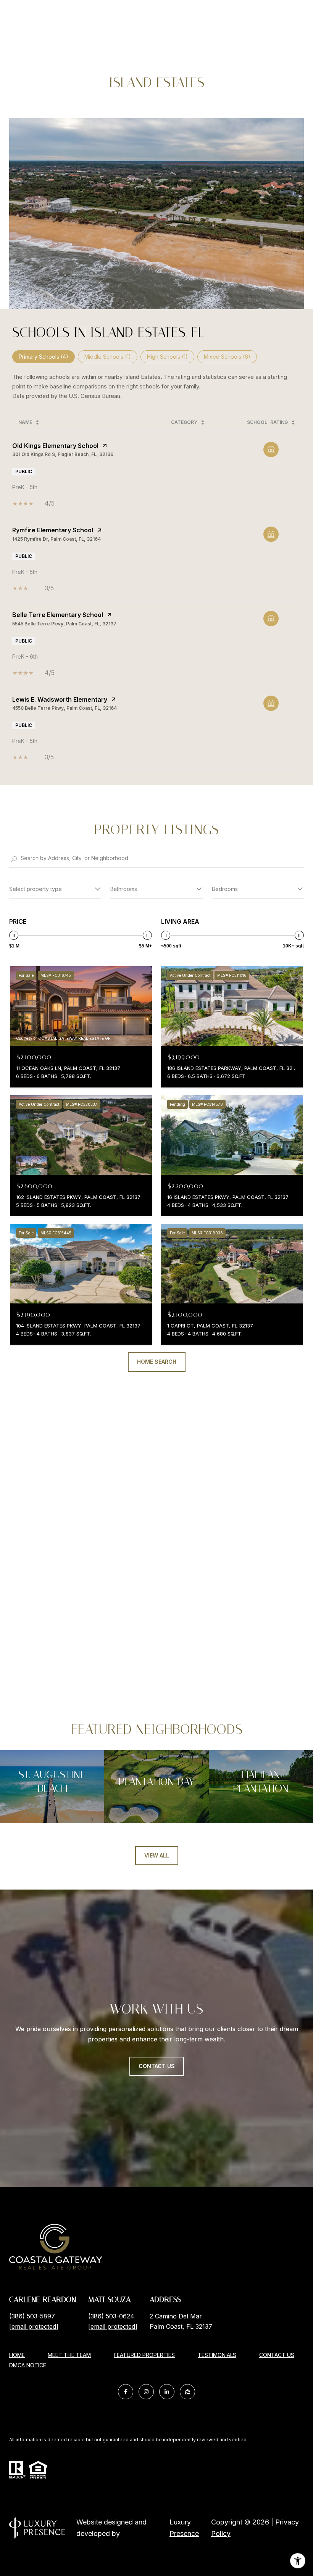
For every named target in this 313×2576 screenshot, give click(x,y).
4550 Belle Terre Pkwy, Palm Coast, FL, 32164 (65, 708)
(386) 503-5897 (32, 2316)
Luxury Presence (184, 2528)
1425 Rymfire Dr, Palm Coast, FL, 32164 (56, 539)
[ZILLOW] (187, 2392)
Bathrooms (124, 889)
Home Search (157, 1362)
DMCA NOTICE (28, 2365)
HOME (17, 2355)
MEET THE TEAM (69, 2355)
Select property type (35, 889)
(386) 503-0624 (111, 2316)
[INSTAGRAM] (146, 2392)
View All (157, 1855)
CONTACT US (277, 2355)
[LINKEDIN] (167, 2392)
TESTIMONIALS (217, 2355)
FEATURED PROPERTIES (144, 2355)
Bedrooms (225, 889)
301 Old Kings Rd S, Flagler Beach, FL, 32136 (63, 454)
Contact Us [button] (157, 2066)
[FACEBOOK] (126, 2392)
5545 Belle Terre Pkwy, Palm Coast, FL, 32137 (64, 624)
